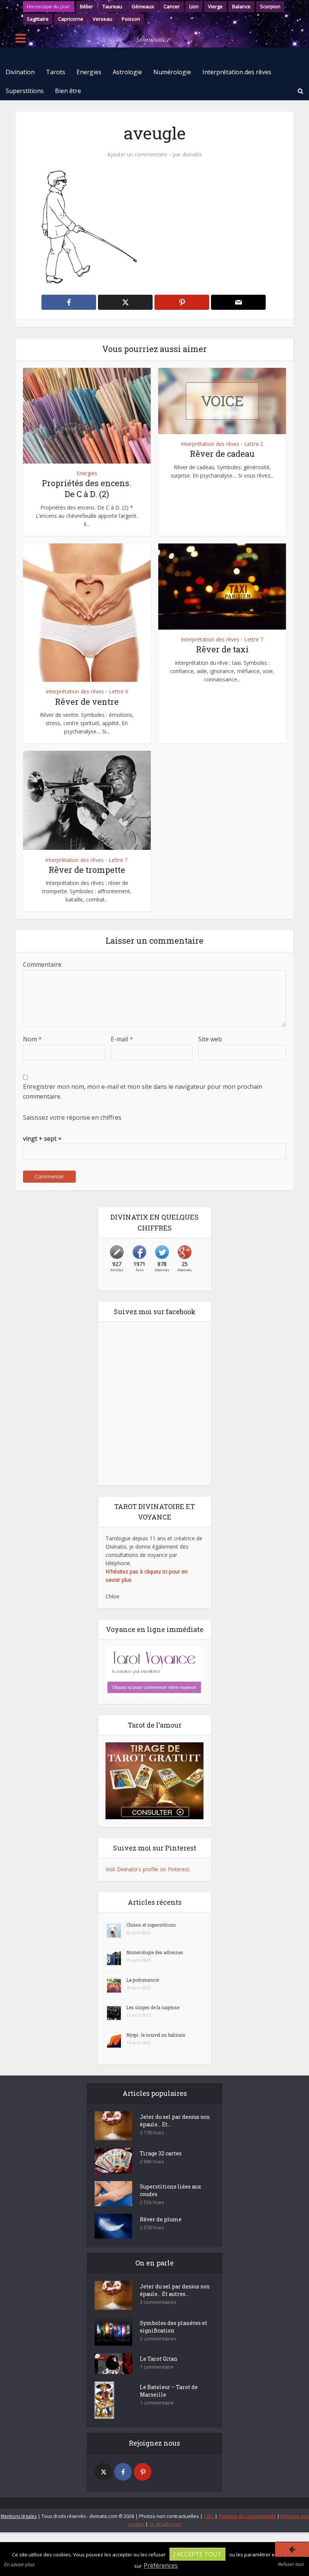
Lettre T (254, 640)
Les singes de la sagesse (153, 2007)
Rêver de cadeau (222, 454)
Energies (89, 72)
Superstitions (25, 91)
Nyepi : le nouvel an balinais (156, 2035)
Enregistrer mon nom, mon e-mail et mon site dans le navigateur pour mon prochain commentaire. (143, 1091)
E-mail (122, 1039)
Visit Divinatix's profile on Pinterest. (148, 1869)
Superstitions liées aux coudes (171, 2190)
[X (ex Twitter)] (103, 2472)
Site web (210, 1039)
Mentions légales (19, 2516)
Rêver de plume (161, 2219)
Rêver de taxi (222, 649)
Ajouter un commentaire (137, 155)
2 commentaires (158, 2339)
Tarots (56, 72)
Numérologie (172, 72)
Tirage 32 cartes (161, 2153)
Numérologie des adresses (155, 1952)
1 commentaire (157, 2367)
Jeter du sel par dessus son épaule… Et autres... (175, 2290)
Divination (20, 72)
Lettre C (254, 444)
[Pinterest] (143, 2472)
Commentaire (42, 964)
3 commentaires (158, 2302)
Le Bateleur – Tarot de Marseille (169, 2391)
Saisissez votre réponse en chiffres (72, 1117)
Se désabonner (165, 2524)
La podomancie (143, 1980)
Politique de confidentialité (247, 2516)
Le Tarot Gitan (159, 2359)
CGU (209, 2516)
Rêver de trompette (87, 870)
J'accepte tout (197, 2554)
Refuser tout (291, 2564)
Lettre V (119, 692)
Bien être (68, 91)
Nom (32, 1039)
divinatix (192, 155)
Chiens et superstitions (151, 1925)
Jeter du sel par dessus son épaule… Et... (175, 2121)
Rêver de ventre (87, 702)
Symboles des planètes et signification (174, 2327)
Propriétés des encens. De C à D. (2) (87, 488)
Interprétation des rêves (237, 72)
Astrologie (127, 72)
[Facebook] (123, 2472)
